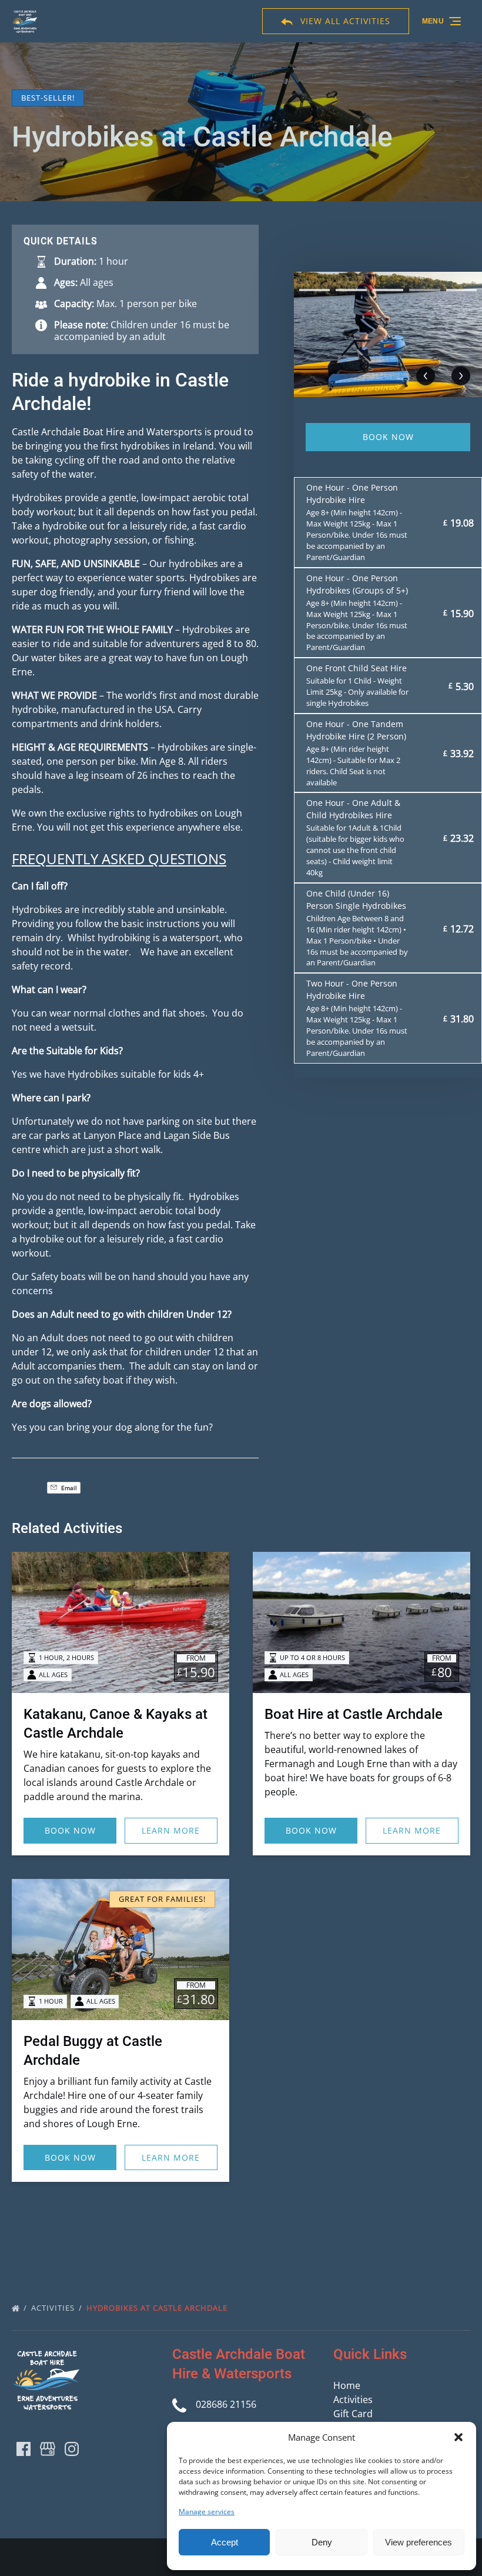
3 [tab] (388, 290)
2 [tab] (351, 290)
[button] (458, 2437)
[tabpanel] (388, 334)
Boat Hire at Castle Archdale (354, 1714)
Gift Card (353, 2414)
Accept (225, 2542)
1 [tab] (314, 290)
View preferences (419, 2542)
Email (68, 1488)
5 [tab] (461, 290)
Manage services (207, 2512)
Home (347, 2385)
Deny (322, 2542)
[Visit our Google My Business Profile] (48, 2449)
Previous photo (426, 376)
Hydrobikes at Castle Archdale (158, 2308)
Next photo (461, 376)
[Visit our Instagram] (72, 2449)
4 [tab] (424, 290)
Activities (54, 2308)
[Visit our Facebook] (24, 2449)
